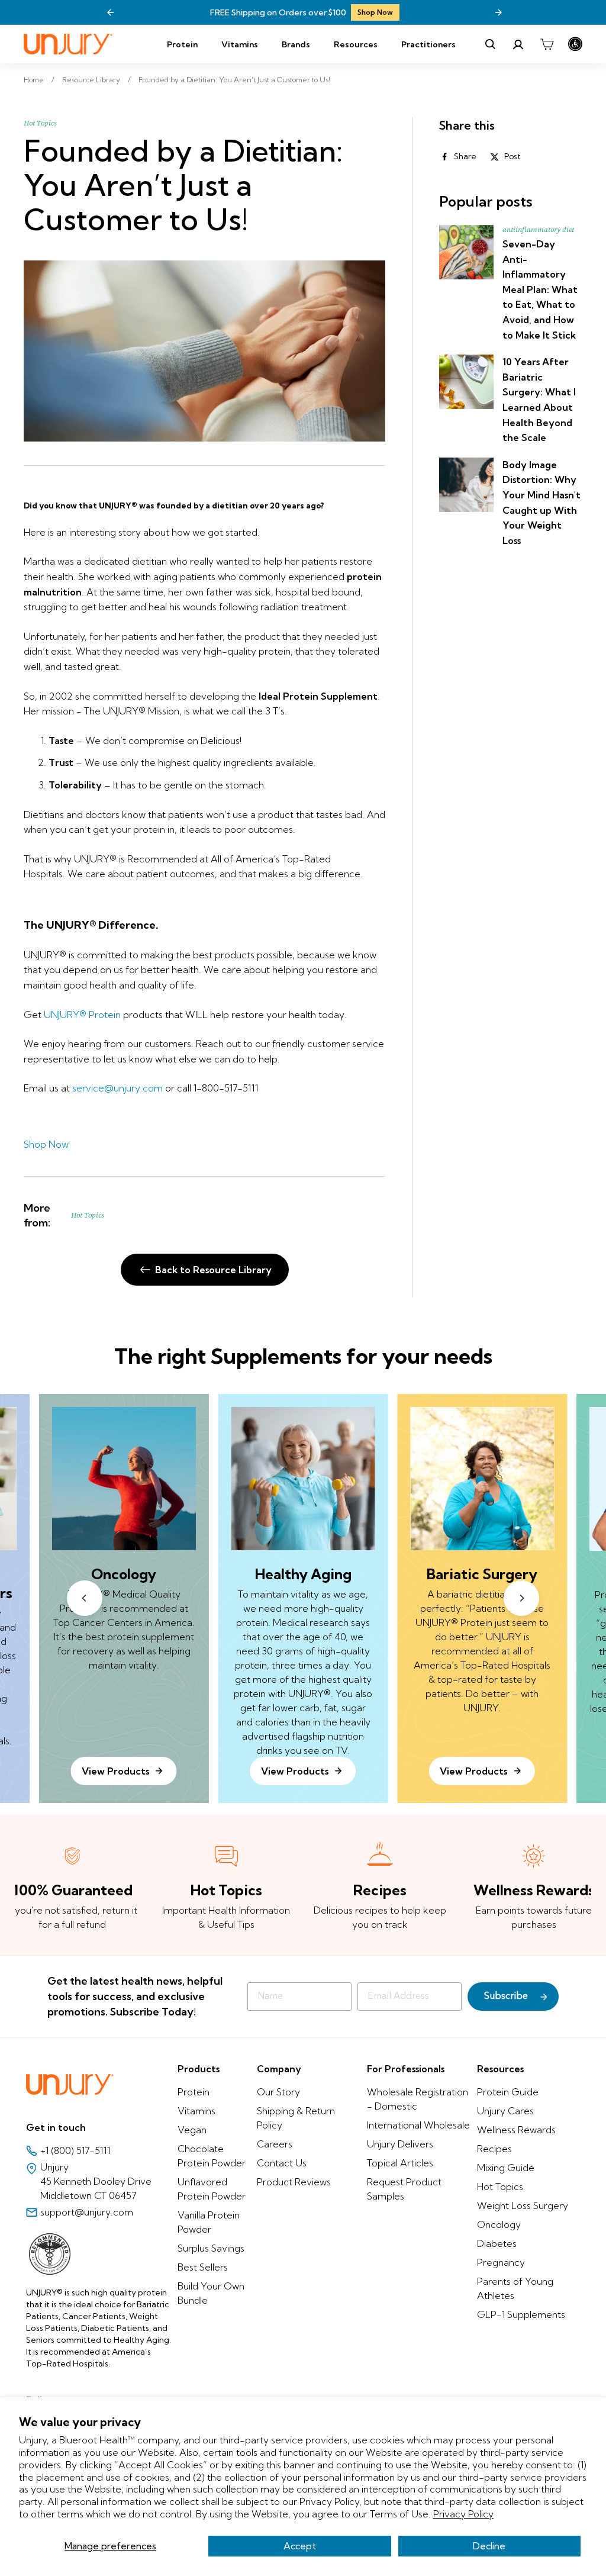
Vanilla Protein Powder (209, 2222)
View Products (295, 1771)
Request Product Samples (404, 2189)
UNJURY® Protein (82, 1015)
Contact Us (282, 2163)
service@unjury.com (117, 1088)
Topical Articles (400, 2163)
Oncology (499, 2224)
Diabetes (497, 2243)
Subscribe (506, 1997)
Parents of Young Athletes (515, 2288)
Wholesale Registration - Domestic (418, 2099)
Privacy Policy (463, 2514)
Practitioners (428, 44)
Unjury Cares (505, 2111)
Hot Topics (40, 123)
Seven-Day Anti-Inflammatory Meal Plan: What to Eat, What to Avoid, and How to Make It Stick (540, 289)
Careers (275, 2144)
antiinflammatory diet (538, 230)
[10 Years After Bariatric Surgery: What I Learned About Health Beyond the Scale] (466, 382)
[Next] (498, 12)
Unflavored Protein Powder (212, 2189)
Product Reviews (294, 2182)
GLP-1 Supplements (521, 2314)
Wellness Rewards (516, 2130)
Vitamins (240, 44)
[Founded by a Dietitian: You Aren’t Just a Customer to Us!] (204, 351)
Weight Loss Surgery (523, 2205)
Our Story (278, 2092)
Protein (182, 44)
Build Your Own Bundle (211, 2293)
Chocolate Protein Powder (212, 2156)
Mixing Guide (506, 2168)
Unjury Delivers (400, 2144)
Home (34, 80)
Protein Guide (508, 2092)
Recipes (494, 2149)
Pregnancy (501, 2262)
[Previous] (111, 12)
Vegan (192, 2130)
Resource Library (91, 80)
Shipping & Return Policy (296, 2118)
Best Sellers (203, 2267)
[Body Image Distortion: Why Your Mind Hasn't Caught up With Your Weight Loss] (466, 485)
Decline (489, 2546)
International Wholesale (418, 2125)
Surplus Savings (211, 2248)
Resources (356, 44)
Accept (300, 2546)
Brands (296, 44)
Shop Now (375, 12)
